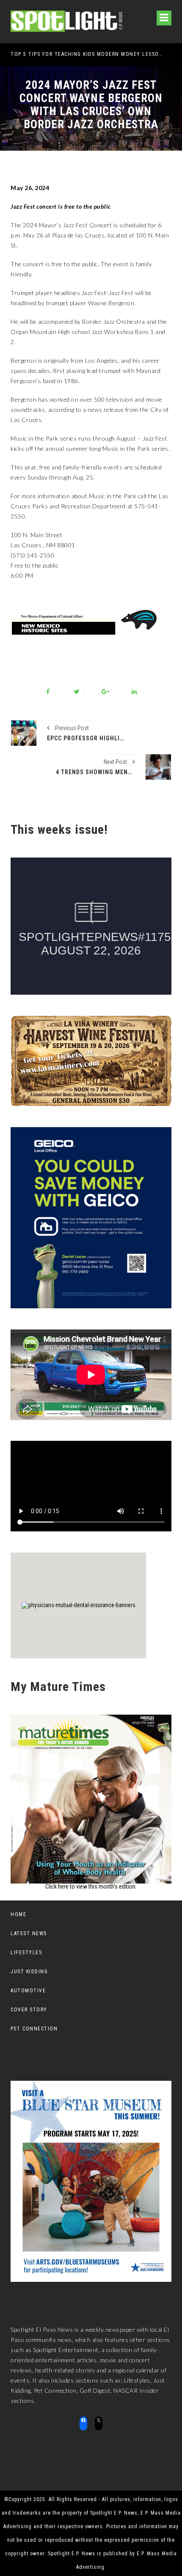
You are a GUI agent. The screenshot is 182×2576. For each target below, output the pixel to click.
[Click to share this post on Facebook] (48, 692)
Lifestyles (26, 1953)
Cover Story (29, 2010)
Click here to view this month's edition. (91, 1886)
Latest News (29, 1933)
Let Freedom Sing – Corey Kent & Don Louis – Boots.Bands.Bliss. (87, 54)
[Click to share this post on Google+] (106, 692)
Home (18, 1914)
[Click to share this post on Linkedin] (134, 692)
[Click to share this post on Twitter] (77, 692)
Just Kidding (29, 1972)
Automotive (28, 1991)
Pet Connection (34, 2029)
